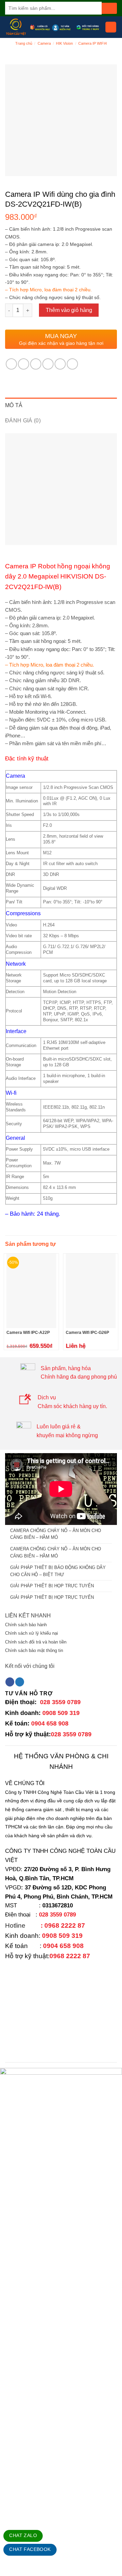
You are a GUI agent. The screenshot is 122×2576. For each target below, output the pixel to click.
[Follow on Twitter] (20, 1682)
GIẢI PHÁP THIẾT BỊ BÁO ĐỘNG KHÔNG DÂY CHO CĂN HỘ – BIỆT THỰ (58, 1571)
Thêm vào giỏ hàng (69, 310)
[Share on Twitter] (36, 364)
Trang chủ (24, 43)
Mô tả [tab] (14, 405)
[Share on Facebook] (24, 364)
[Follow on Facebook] (10, 1682)
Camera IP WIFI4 (93, 43)
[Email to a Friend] (48, 364)
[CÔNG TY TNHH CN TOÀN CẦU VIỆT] (16, 27)
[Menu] (111, 27)
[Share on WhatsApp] (11, 364)
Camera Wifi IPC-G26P (87, 1333)
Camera (44, 43)
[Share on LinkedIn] (72, 364)
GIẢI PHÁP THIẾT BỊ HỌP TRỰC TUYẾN (52, 1586)
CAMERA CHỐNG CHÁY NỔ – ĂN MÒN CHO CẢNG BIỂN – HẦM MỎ (56, 1534)
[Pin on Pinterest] (60, 364)
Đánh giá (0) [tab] (23, 421)
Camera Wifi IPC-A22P (28, 1333)
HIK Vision (64, 43)
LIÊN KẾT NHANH (28, 1616)
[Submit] (109, 8)
